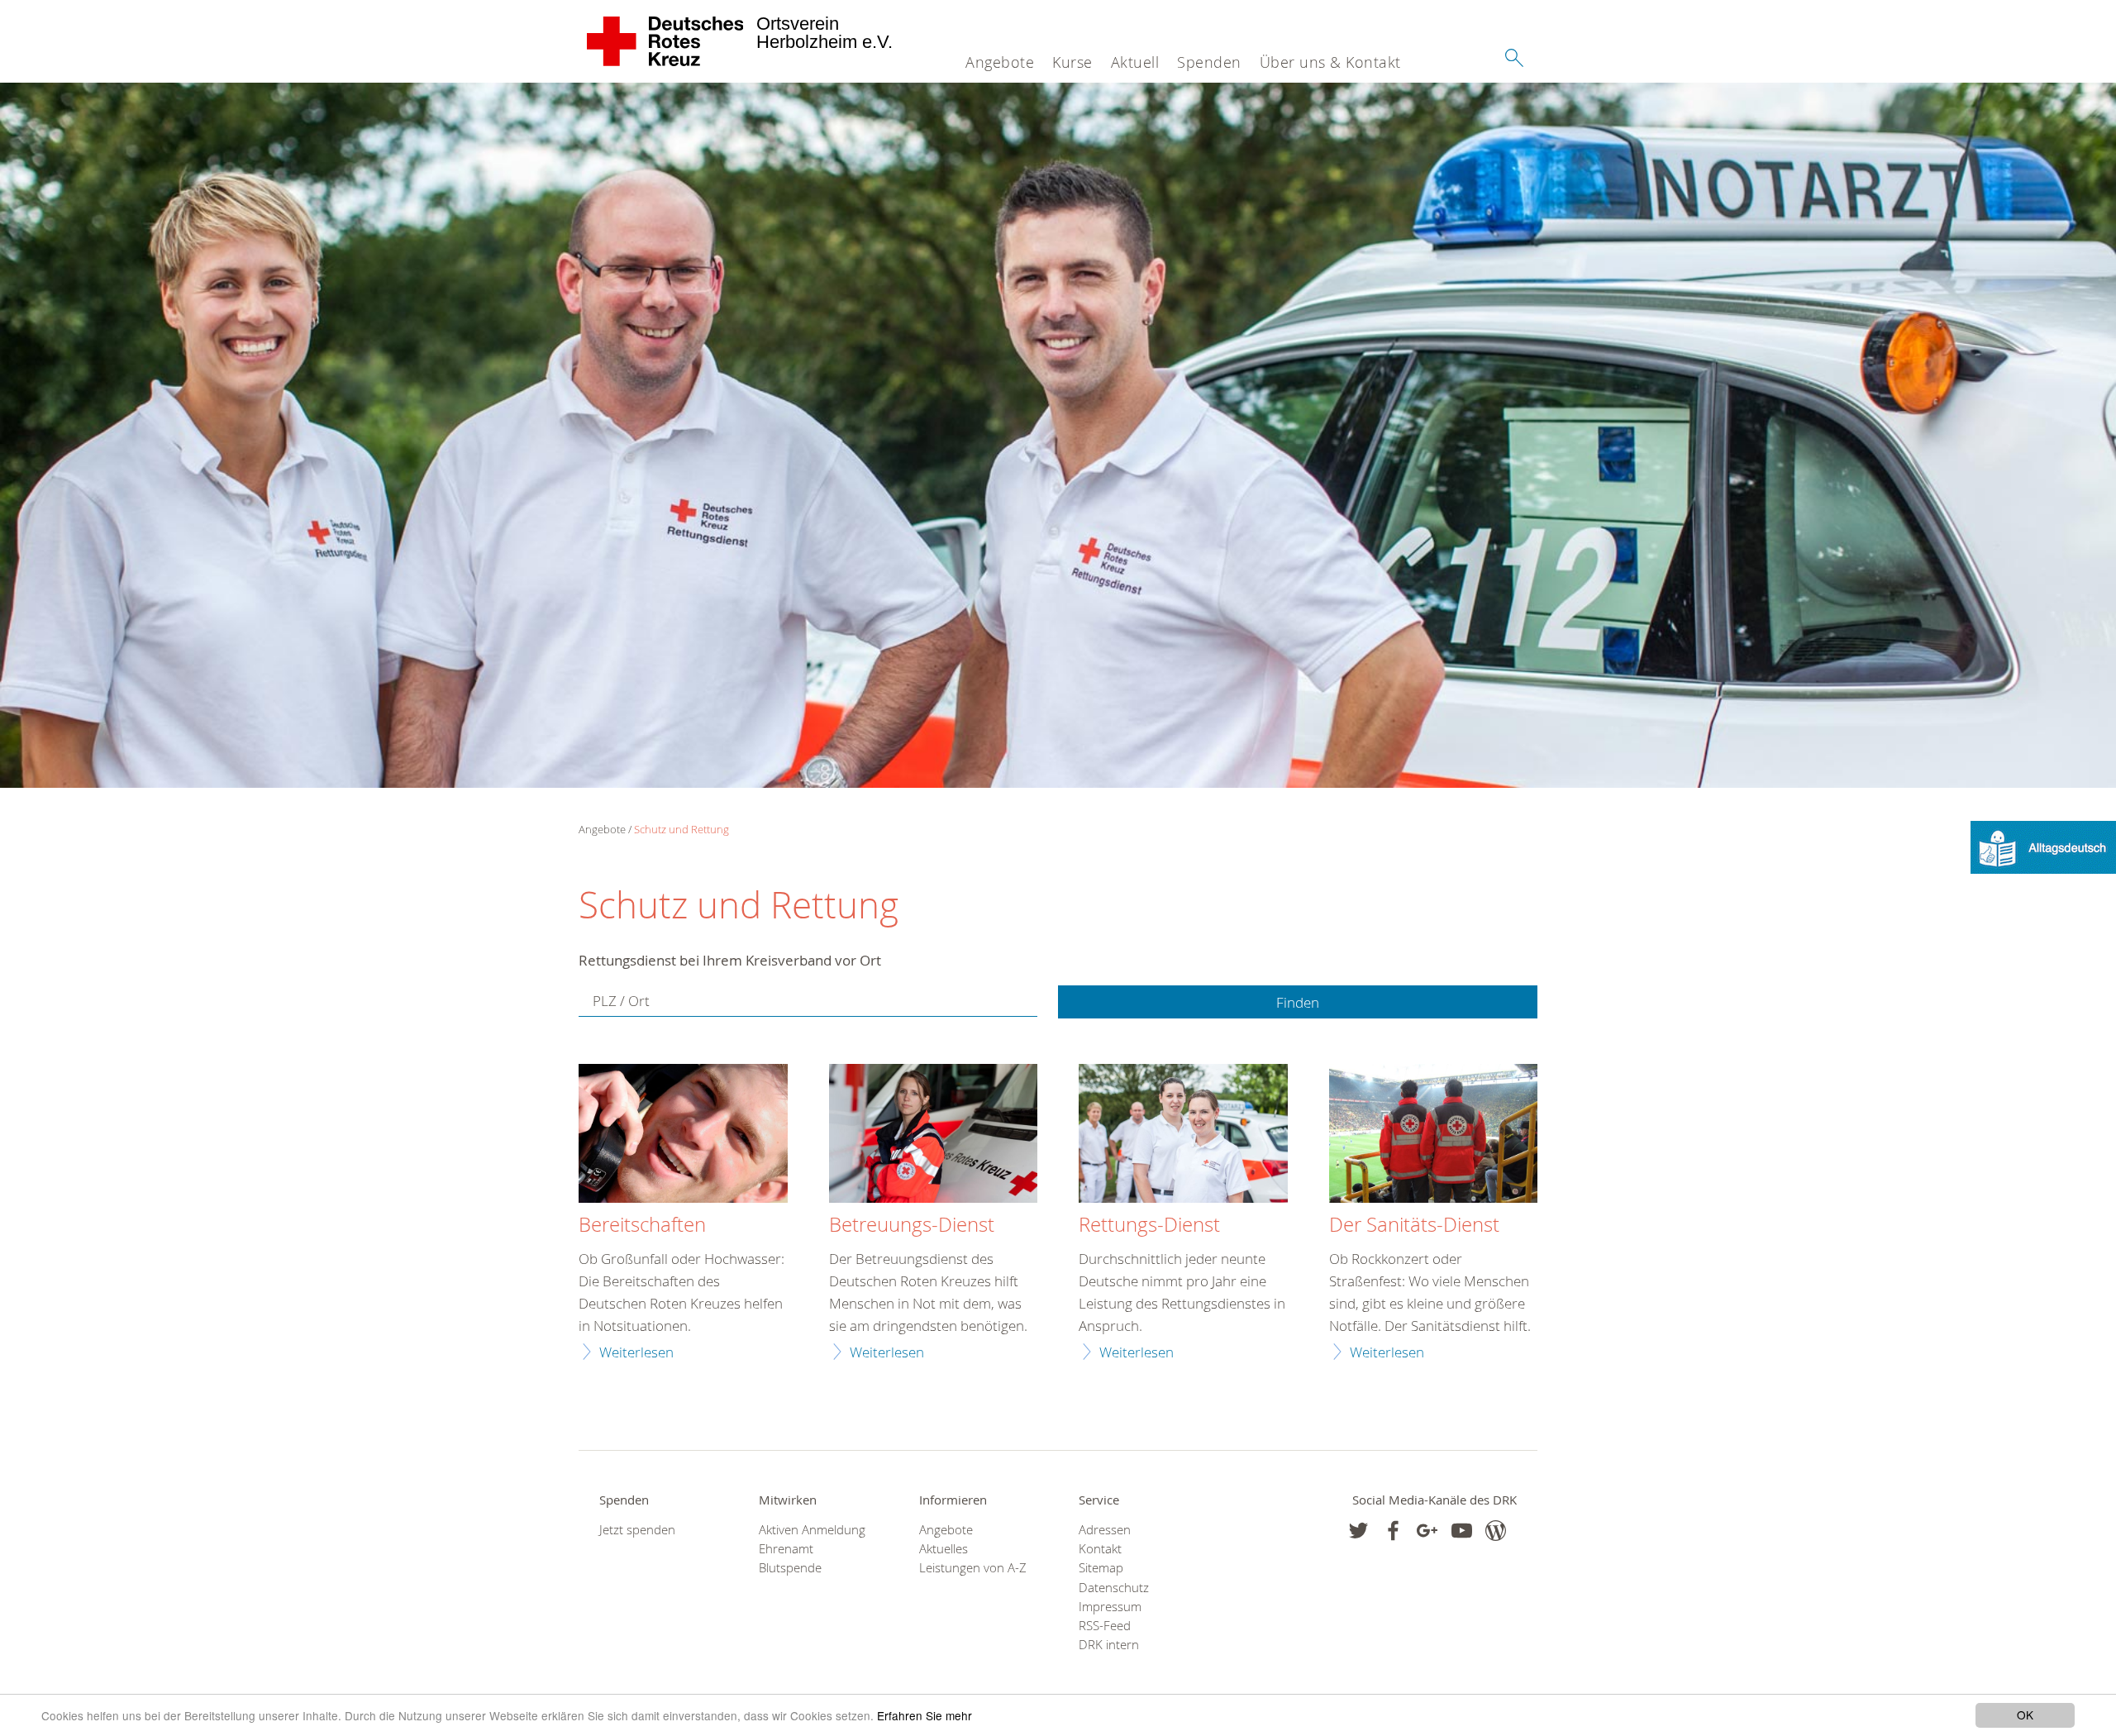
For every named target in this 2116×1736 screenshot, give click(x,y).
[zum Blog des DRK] (1496, 1531)
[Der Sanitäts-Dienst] (1434, 1136)
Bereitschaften (642, 1225)
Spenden (1209, 62)
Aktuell (1135, 62)
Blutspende (790, 1568)
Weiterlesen (636, 1352)
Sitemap (1101, 1568)
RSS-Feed (1105, 1626)
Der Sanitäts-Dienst (1414, 1225)
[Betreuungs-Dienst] (934, 1136)
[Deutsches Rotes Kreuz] (666, 41)
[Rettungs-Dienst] (1183, 1136)
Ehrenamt (786, 1549)
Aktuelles (944, 1549)
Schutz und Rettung (682, 829)
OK (2025, 1715)
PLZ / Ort (621, 1001)
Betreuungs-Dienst (912, 1225)
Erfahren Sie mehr (925, 1715)
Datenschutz (1114, 1588)
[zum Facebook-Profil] (1358, 1531)
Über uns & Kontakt (1330, 62)
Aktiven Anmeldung (812, 1530)
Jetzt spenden (637, 1530)
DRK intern (1109, 1645)
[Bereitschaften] (683, 1136)
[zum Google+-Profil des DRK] (1427, 1531)
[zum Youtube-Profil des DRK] (1462, 1531)
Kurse (1072, 62)
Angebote (1000, 62)
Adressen (1105, 1530)
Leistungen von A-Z (973, 1568)
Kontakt (1100, 1549)
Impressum (1110, 1607)
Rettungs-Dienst (1149, 1225)
